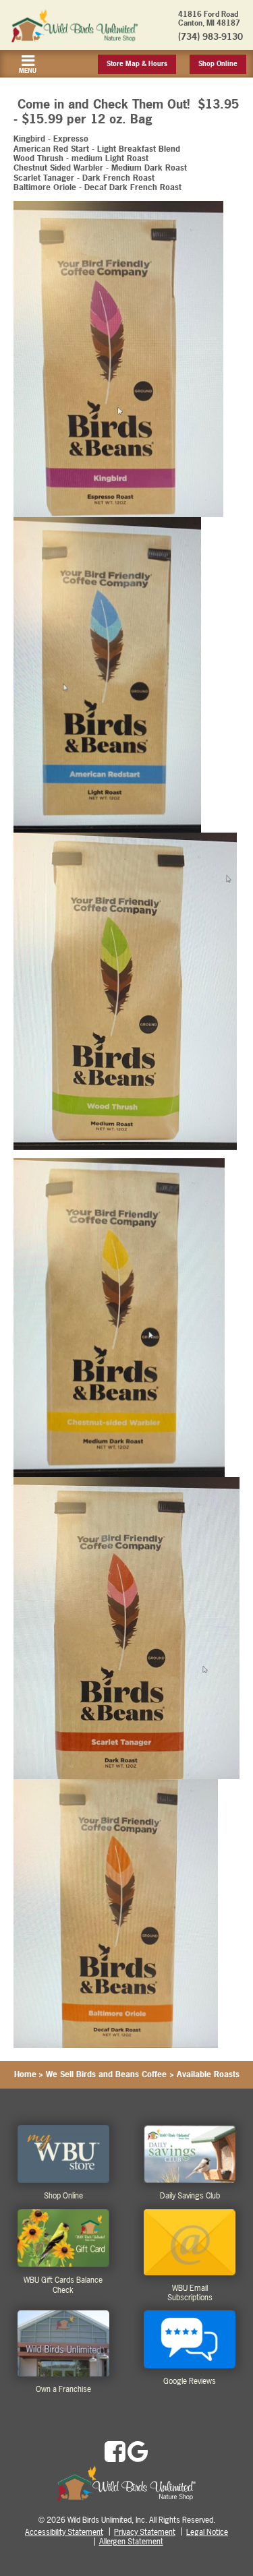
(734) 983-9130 (210, 36)
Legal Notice (207, 2532)
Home (25, 2074)
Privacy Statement (145, 2532)
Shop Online (218, 64)
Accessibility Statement (64, 2532)
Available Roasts (208, 2074)
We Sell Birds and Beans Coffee (106, 2074)
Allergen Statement (131, 2542)
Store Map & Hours (137, 64)
